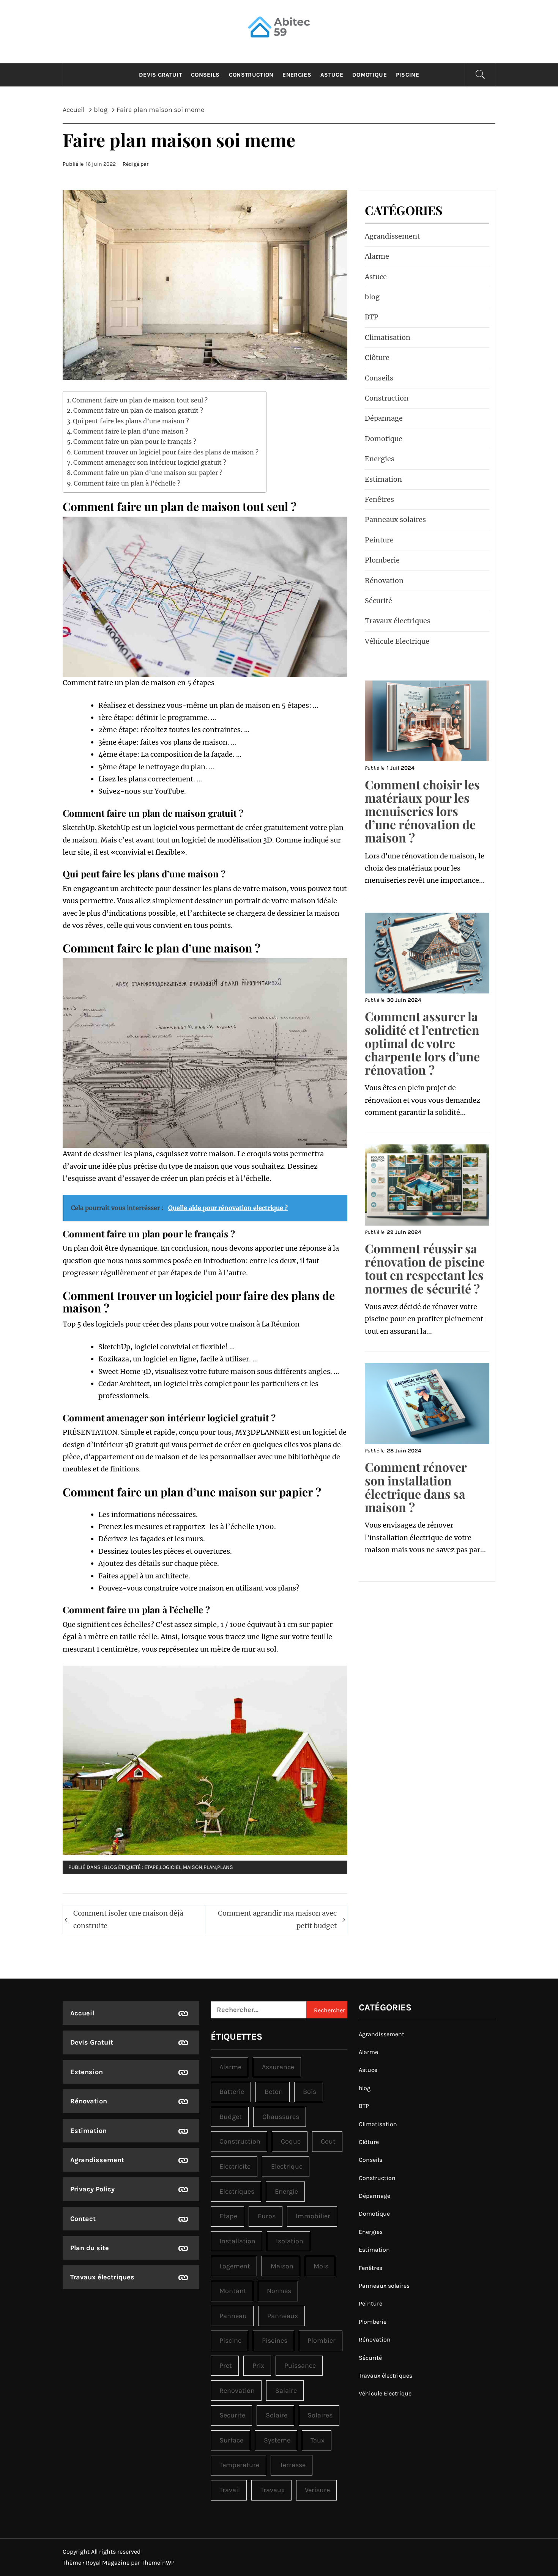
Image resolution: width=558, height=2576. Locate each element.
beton (274, 2092)
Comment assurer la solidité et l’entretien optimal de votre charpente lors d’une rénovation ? (422, 1043)
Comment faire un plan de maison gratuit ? (138, 410)
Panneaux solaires (395, 519)
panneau (233, 2316)
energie (286, 2191)
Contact (83, 2219)
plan (210, 1867)
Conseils (205, 75)
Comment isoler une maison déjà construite (128, 1919)
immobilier (313, 2216)
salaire (286, 2391)
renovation (237, 2391)
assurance (278, 2067)
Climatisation (388, 337)
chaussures (281, 2117)
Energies (297, 75)
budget (231, 2117)
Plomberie (382, 560)
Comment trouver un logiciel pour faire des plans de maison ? (166, 452)
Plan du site (90, 2248)
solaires (320, 2415)
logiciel (171, 1867)
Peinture (379, 540)
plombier (322, 2340)
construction (240, 2141)
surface (231, 2440)
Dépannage (384, 418)
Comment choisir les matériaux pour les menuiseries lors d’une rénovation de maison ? (422, 811)
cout (328, 2141)
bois (310, 2092)
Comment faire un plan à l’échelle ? (127, 483)
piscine (230, 2340)
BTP (372, 317)
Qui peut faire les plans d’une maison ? (131, 421)
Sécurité (378, 601)
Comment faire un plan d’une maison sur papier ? (148, 473)
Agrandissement (392, 236)
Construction (251, 75)
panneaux (283, 2316)
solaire (277, 2415)
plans (225, 1867)
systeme (277, 2440)
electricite (235, 2166)
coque (291, 2141)
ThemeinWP (158, 2563)
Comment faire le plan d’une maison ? (131, 431)
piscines (275, 2340)
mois (321, 2266)
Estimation (383, 479)
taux (318, 2440)
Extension (87, 2072)
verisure (317, 2490)
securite (232, 2415)
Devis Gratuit (160, 75)
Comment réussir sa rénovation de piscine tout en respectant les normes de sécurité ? (425, 1268)
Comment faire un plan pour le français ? (135, 442)
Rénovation (384, 581)
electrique (287, 2166)
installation (237, 2241)
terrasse (293, 2465)
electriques (237, 2191)
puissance (300, 2365)
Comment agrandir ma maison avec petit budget (277, 1919)
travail (230, 2490)
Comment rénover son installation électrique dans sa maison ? (416, 1487)
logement (235, 2266)
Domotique (370, 75)
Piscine (407, 75)
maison (192, 1867)
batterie (232, 2092)
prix (258, 2365)
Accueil (82, 2013)
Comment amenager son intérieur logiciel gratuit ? (150, 462)
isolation (290, 2241)
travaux (273, 2490)
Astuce (332, 75)
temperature (239, 2465)
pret (226, 2365)
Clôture (377, 358)
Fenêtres (379, 499)
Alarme (377, 256)
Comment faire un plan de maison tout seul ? (140, 400)
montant (233, 2291)
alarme (230, 2067)
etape (151, 1867)
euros (267, 2216)
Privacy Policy (92, 2189)
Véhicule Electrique (397, 641)
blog (110, 1867)
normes (279, 2291)
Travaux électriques (398, 621)
